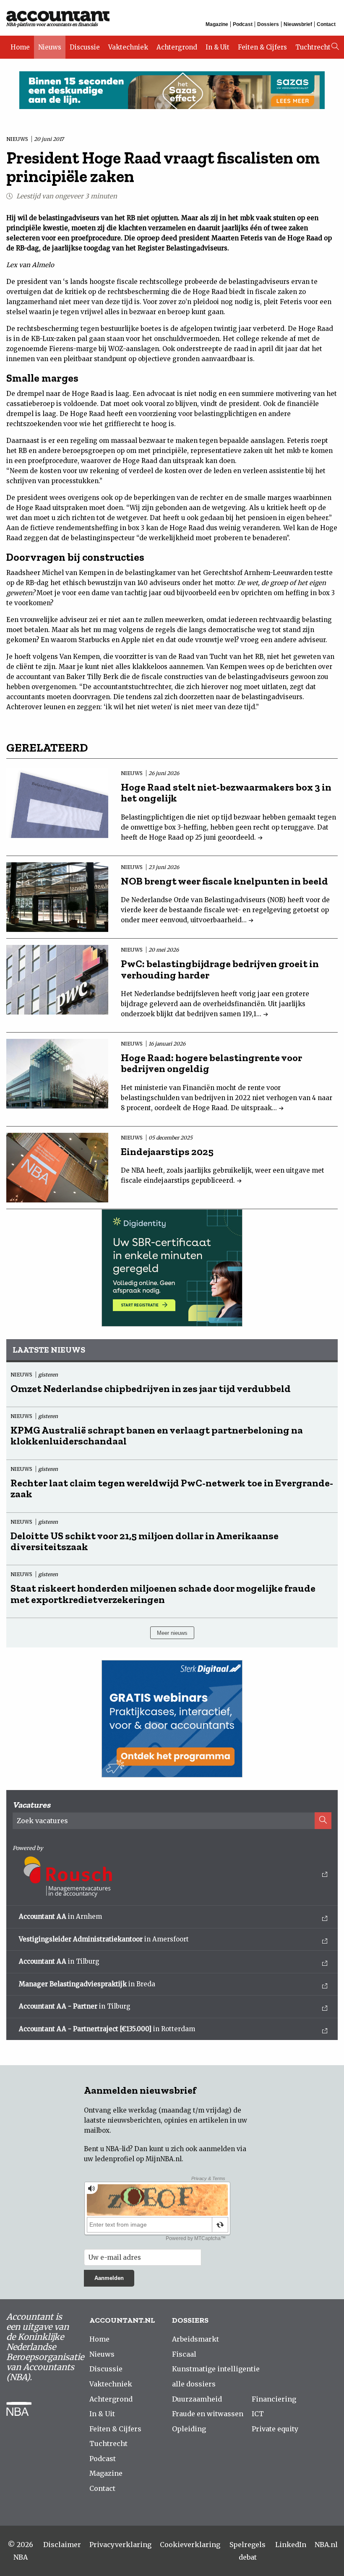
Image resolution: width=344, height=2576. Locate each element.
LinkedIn (291, 2545)
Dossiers (268, 24)
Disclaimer (62, 2545)
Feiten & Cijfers (262, 47)
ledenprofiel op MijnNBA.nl (138, 2159)
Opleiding (189, 2429)
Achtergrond (177, 47)
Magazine (217, 24)
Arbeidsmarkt (195, 2339)
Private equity (275, 2429)
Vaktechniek (128, 47)
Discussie (85, 47)
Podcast (243, 24)
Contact (326, 24)
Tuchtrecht (313, 47)
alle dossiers (194, 2384)
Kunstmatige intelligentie (216, 2369)
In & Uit (218, 47)
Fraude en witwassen (208, 2414)
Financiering (274, 2399)
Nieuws (50, 47)
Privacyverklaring (120, 2545)
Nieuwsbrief (298, 24)
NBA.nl (326, 2545)
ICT (258, 2414)
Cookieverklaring (190, 2545)
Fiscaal (184, 2354)
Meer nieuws (172, 1633)
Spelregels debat (248, 2551)
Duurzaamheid (197, 2399)
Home (20, 47)
